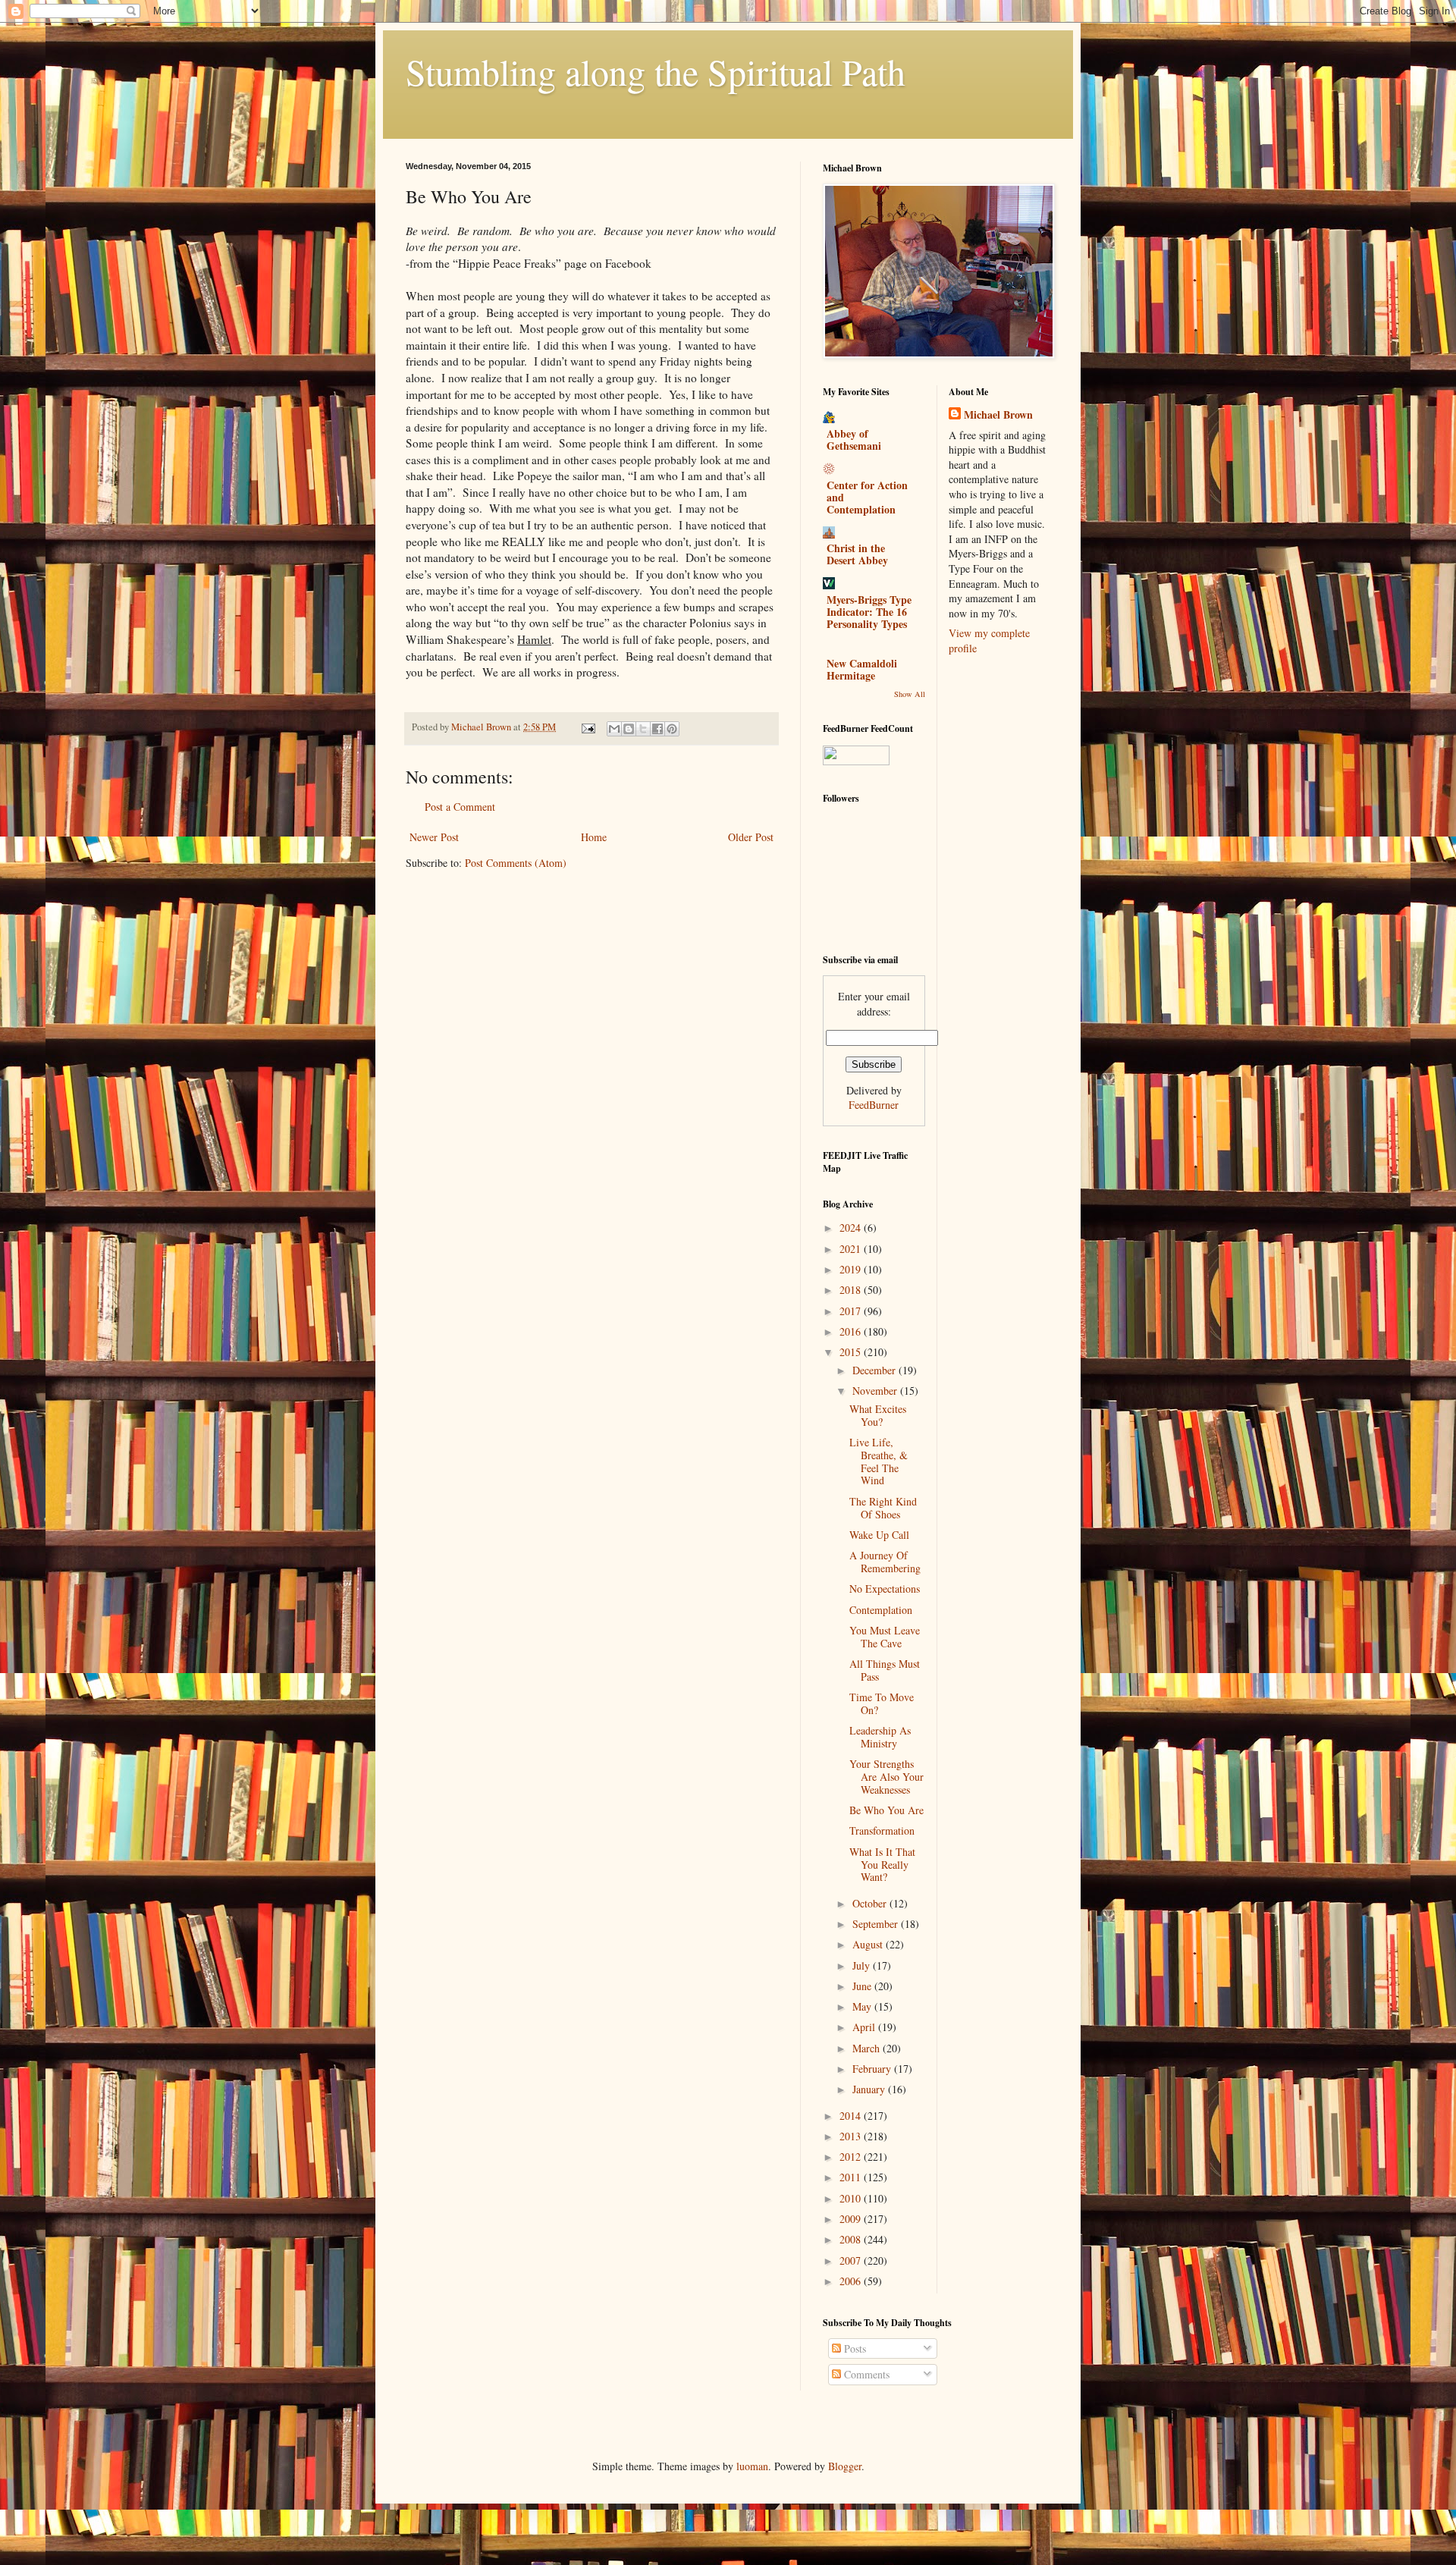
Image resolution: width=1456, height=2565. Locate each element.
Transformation (882, 1830)
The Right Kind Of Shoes (883, 1508)
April (865, 2027)
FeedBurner (874, 1105)
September (877, 1924)
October (871, 1903)
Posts (854, 2348)
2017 (852, 1311)
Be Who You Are (886, 1810)
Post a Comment (460, 807)
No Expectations (885, 1589)
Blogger (845, 2466)
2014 (852, 2116)
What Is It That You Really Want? (882, 1865)
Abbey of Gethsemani (854, 440)
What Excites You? (878, 1415)
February (873, 2069)
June (863, 1986)
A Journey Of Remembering (885, 1562)
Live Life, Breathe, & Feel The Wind (879, 1461)
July (863, 1965)
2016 (852, 1331)
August (869, 1944)
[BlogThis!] (629, 729)
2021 (852, 1249)
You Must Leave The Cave (885, 1637)
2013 (852, 2136)
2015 (852, 1352)
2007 (852, 2260)
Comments (865, 2374)
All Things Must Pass (885, 1670)
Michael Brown (998, 415)
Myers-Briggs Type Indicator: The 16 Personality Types (869, 612)
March (868, 2048)
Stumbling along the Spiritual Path (656, 71)
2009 (852, 2219)
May (863, 2006)
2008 (852, 2239)
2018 (852, 1290)
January (870, 2089)
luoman (752, 2466)
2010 (852, 2198)
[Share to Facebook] (657, 729)
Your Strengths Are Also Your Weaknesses (886, 1777)
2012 (852, 2157)
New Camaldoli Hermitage (862, 669)
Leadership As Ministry (880, 1737)
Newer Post (434, 837)
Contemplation (881, 1610)
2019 (852, 1269)
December (875, 1370)
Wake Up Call (879, 1535)
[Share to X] (643, 729)
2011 (852, 2177)
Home (594, 837)
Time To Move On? (882, 1703)
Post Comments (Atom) (516, 863)
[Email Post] (587, 727)
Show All (910, 694)
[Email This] (614, 729)
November (876, 1391)
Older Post (751, 837)
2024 (852, 1228)
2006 (852, 2281)
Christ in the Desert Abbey (857, 554)
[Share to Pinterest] (672, 729)
